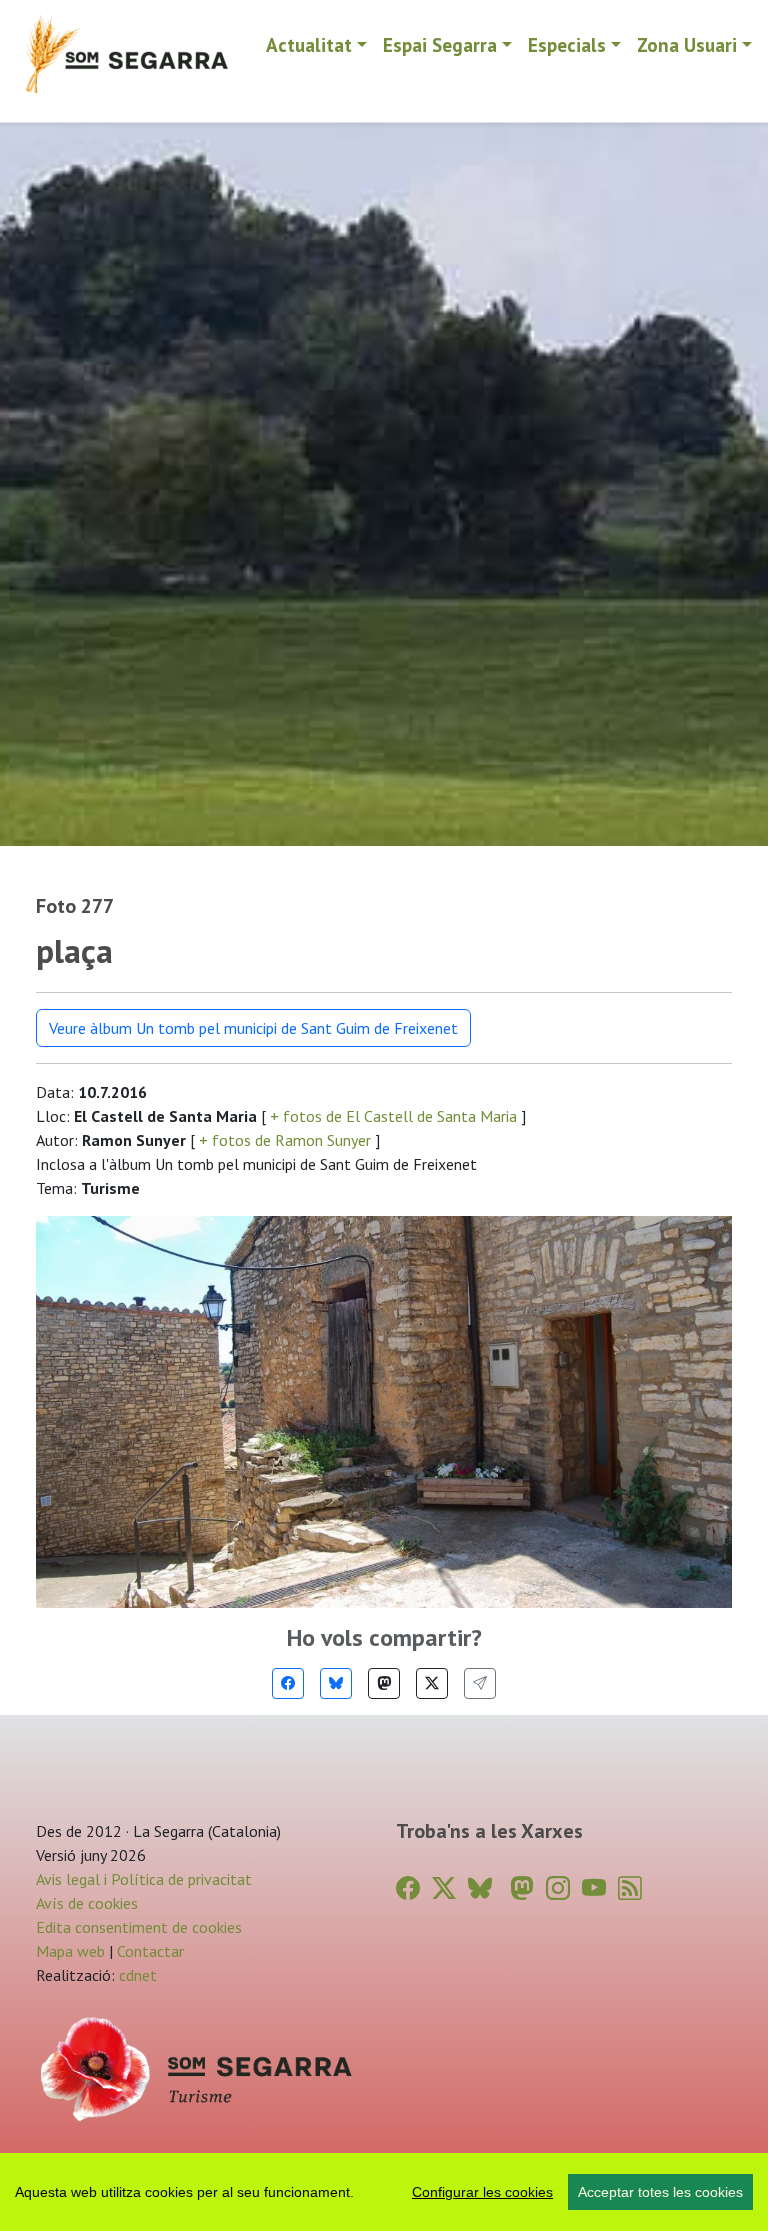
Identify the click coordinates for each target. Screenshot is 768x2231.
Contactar (150, 1951)
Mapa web (70, 1951)
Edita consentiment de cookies (139, 1927)
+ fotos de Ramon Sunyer (285, 1140)
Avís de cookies (87, 1903)
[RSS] (630, 1888)
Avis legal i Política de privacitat (144, 1879)
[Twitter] (432, 1683)
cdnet (136, 1975)
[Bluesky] (336, 1683)
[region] (384, 2192)
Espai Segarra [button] (440, 44)
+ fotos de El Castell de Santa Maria (393, 1116)
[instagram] (558, 1888)
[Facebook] (288, 1683)
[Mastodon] (384, 1683)
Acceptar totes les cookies (660, 2192)
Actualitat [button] (309, 44)
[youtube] (594, 1888)
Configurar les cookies (482, 2192)
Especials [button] (567, 44)
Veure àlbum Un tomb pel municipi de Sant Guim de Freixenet (253, 1028)
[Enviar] (480, 1683)
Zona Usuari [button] (687, 44)
